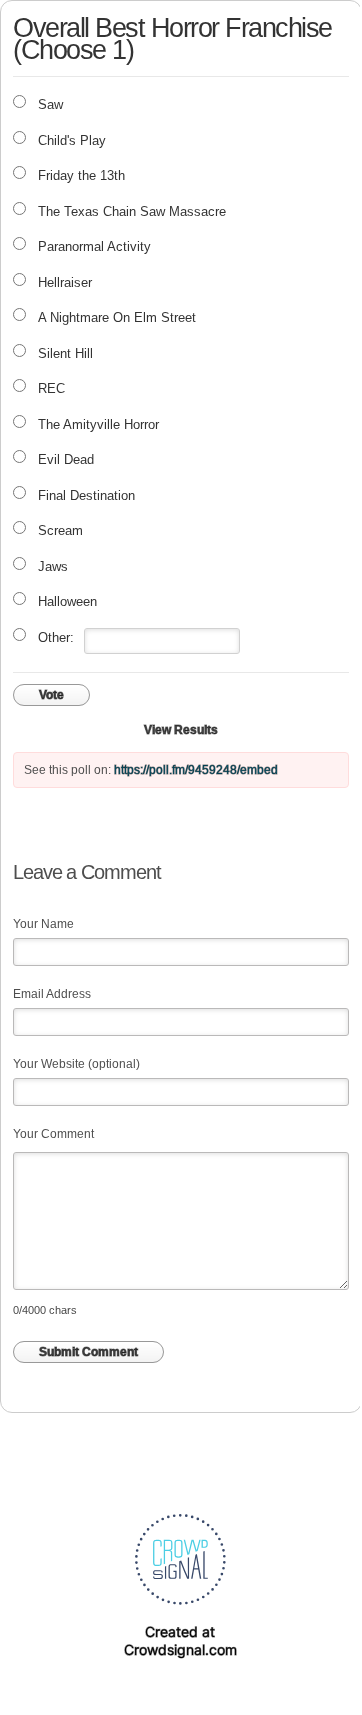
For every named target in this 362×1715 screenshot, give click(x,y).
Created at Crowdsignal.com (180, 1640)
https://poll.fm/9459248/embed (196, 770)
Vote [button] (51, 695)
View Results (181, 730)
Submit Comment (88, 1352)
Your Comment (53, 1134)
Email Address (52, 994)
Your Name (43, 924)
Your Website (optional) (76, 1064)
